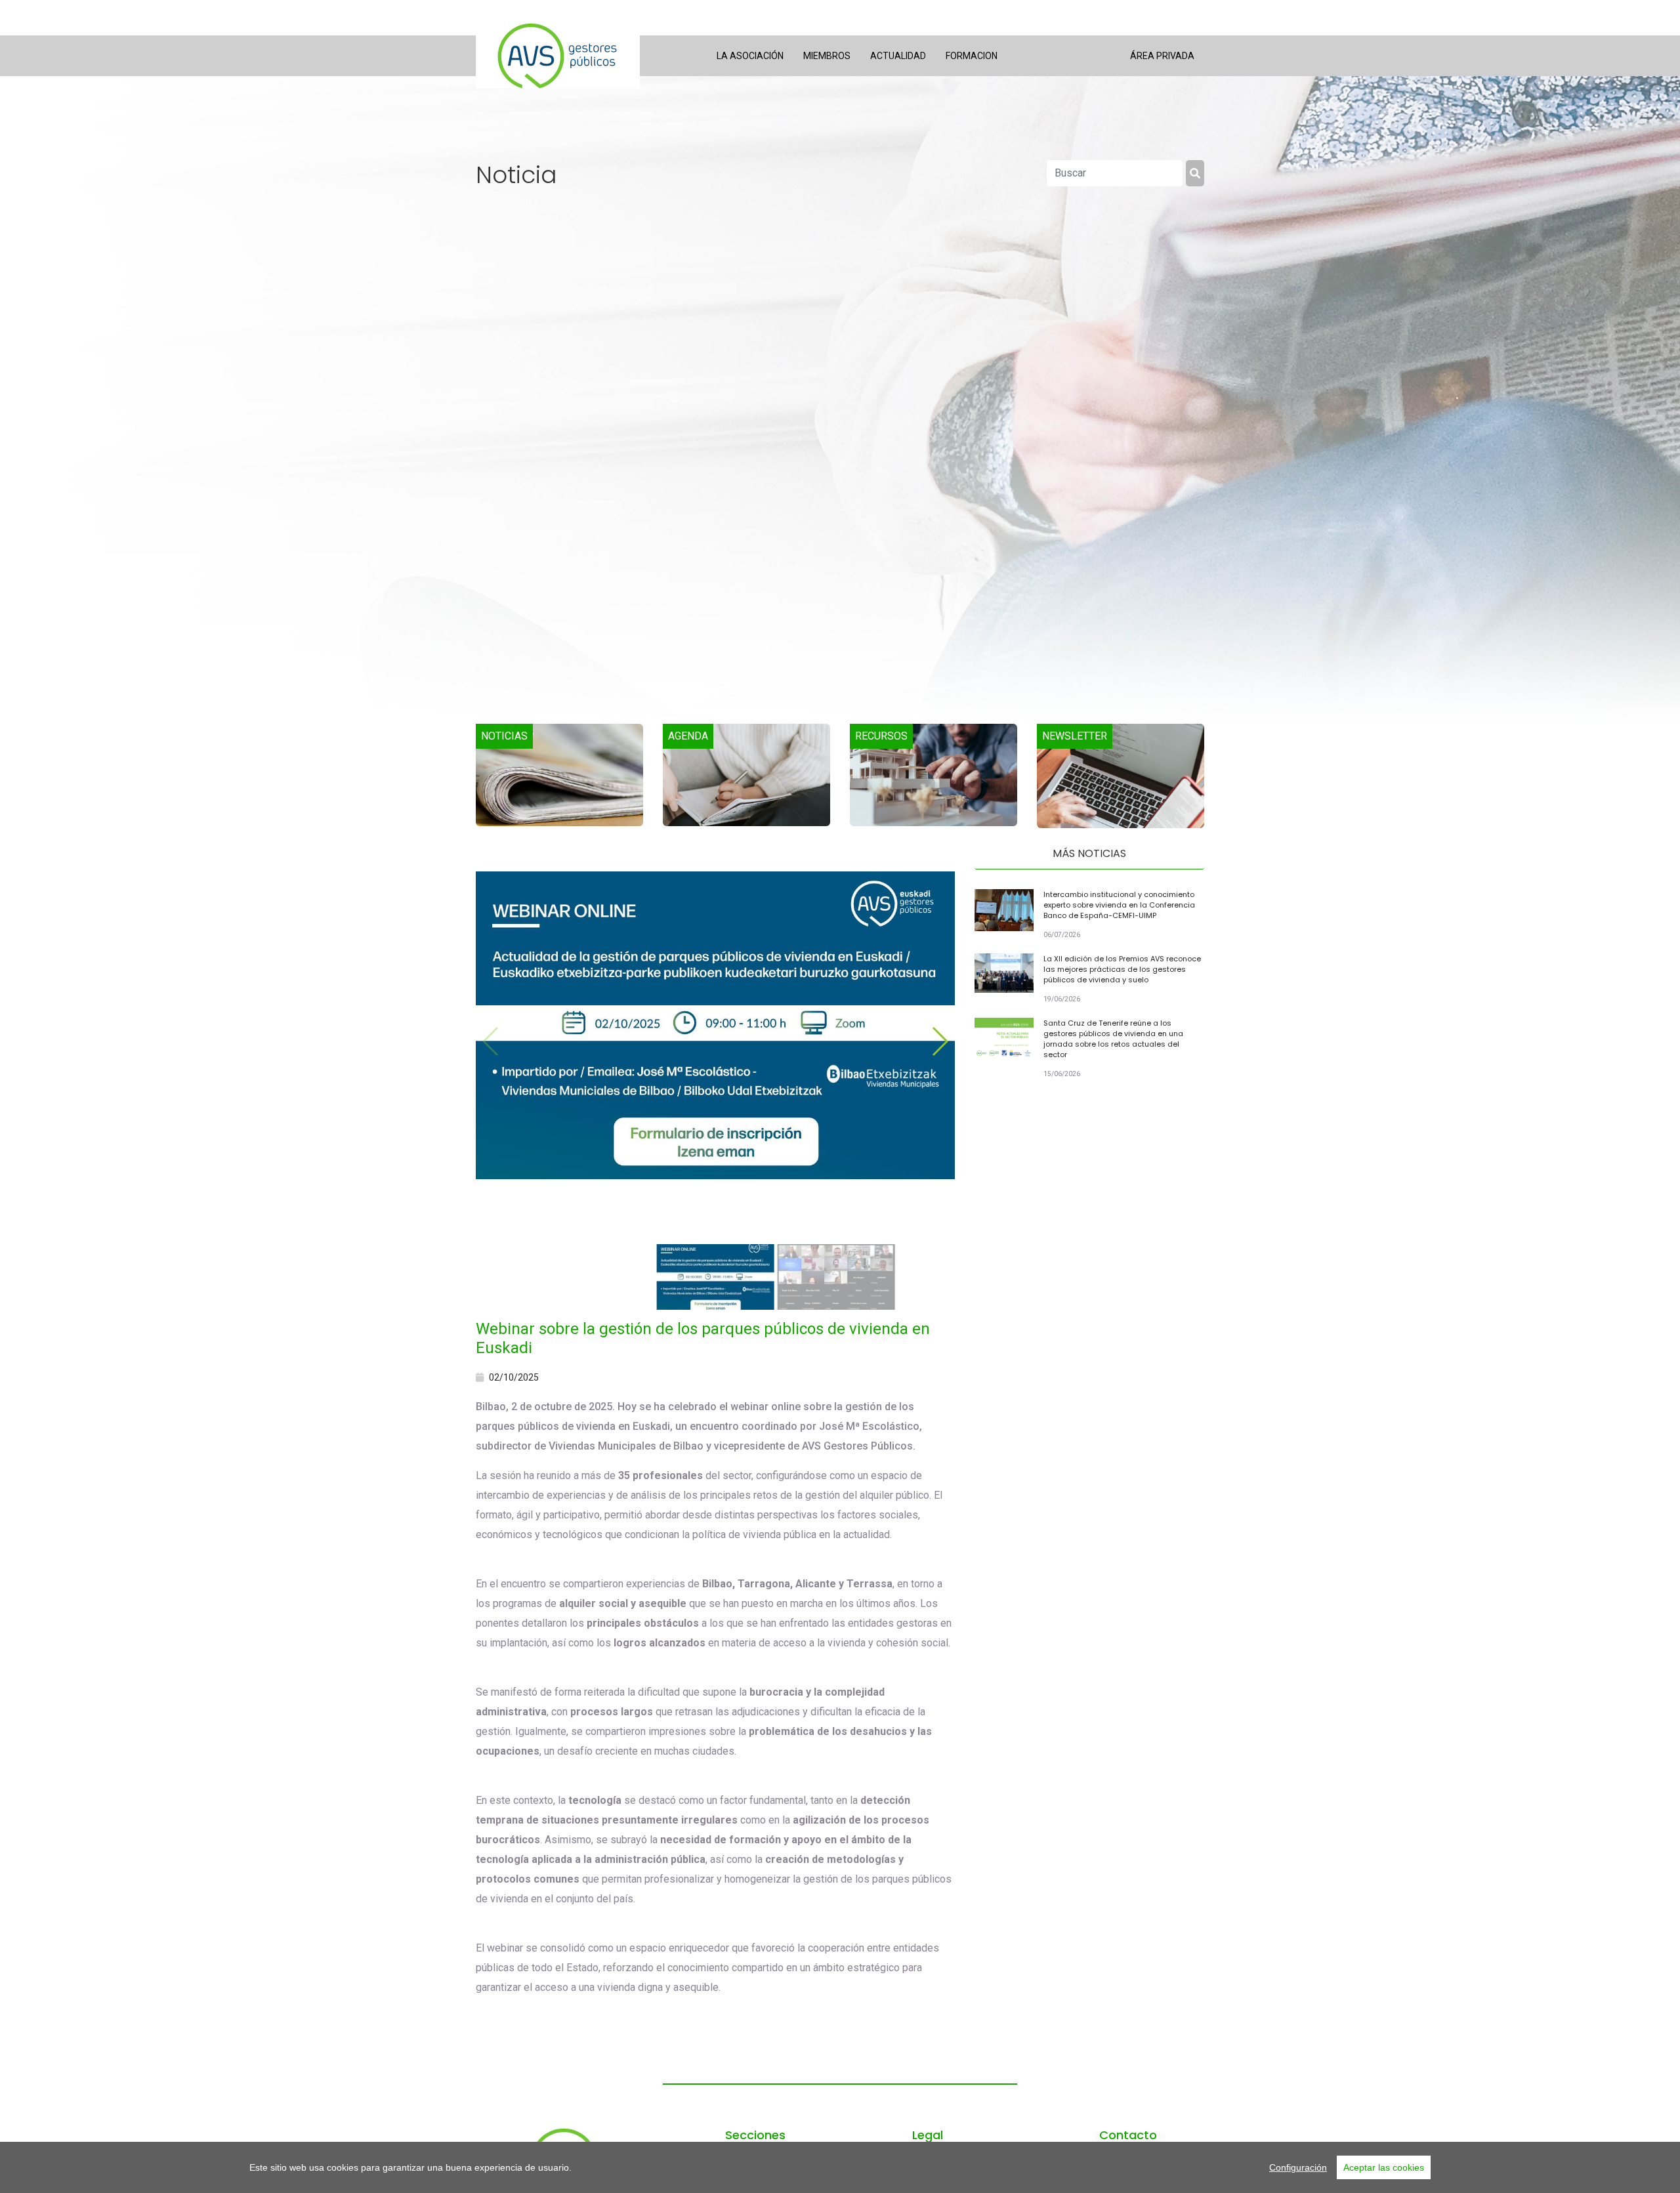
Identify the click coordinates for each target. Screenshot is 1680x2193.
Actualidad (898, 56)
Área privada (1162, 56)
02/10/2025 (514, 1377)
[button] (939, 1041)
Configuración (1298, 2167)
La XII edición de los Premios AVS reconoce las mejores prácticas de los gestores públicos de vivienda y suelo (1122, 969)
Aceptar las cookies (1384, 2167)
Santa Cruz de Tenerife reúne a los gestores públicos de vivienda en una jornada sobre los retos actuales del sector (1113, 1039)
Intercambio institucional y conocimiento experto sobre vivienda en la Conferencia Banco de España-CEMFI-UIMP (1119, 905)
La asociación (750, 56)
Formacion (972, 56)
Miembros (827, 56)
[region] (840, 2167)
